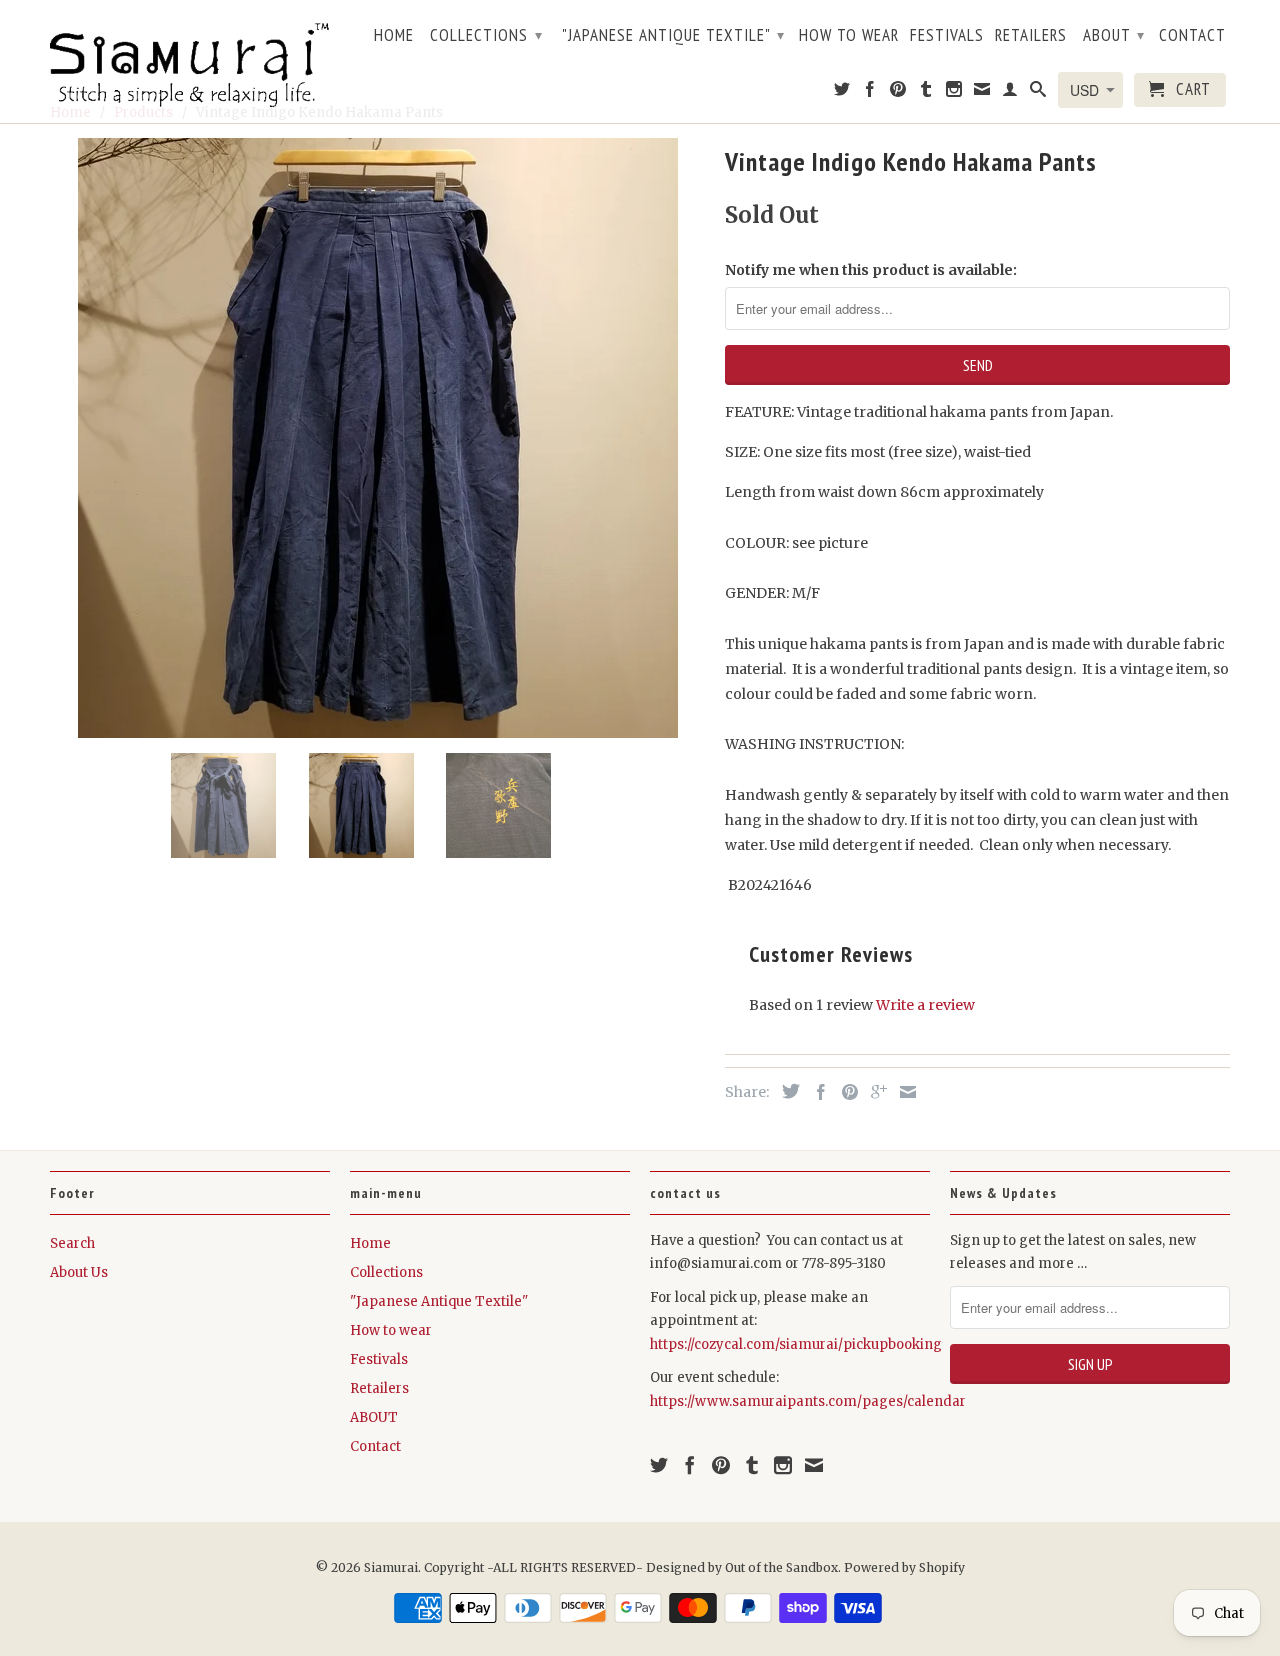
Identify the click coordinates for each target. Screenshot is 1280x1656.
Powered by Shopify (904, 1567)
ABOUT (1114, 35)
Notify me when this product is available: (871, 270)
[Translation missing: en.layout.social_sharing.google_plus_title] (874, 1092)
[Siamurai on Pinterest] (898, 93)
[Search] (1038, 93)
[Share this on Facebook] (816, 1092)
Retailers (1031, 36)
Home (394, 36)
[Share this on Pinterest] (845, 1092)
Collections (486, 35)
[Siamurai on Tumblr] (926, 93)
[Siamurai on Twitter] (842, 93)
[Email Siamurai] (982, 93)
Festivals (947, 36)
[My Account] (1010, 93)
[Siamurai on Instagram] (954, 93)
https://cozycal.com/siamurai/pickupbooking (796, 1344)
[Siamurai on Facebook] (870, 93)
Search (72, 1243)
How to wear (849, 36)
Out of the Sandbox (781, 1567)
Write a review (925, 1005)
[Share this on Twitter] (786, 1091)
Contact (1192, 36)
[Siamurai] (190, 61)
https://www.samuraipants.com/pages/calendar (808, 1401)
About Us (79, 1272)
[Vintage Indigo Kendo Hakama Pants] (377, 438)
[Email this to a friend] (903, 1092)
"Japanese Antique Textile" (673, 35)
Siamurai (391, 1567)
